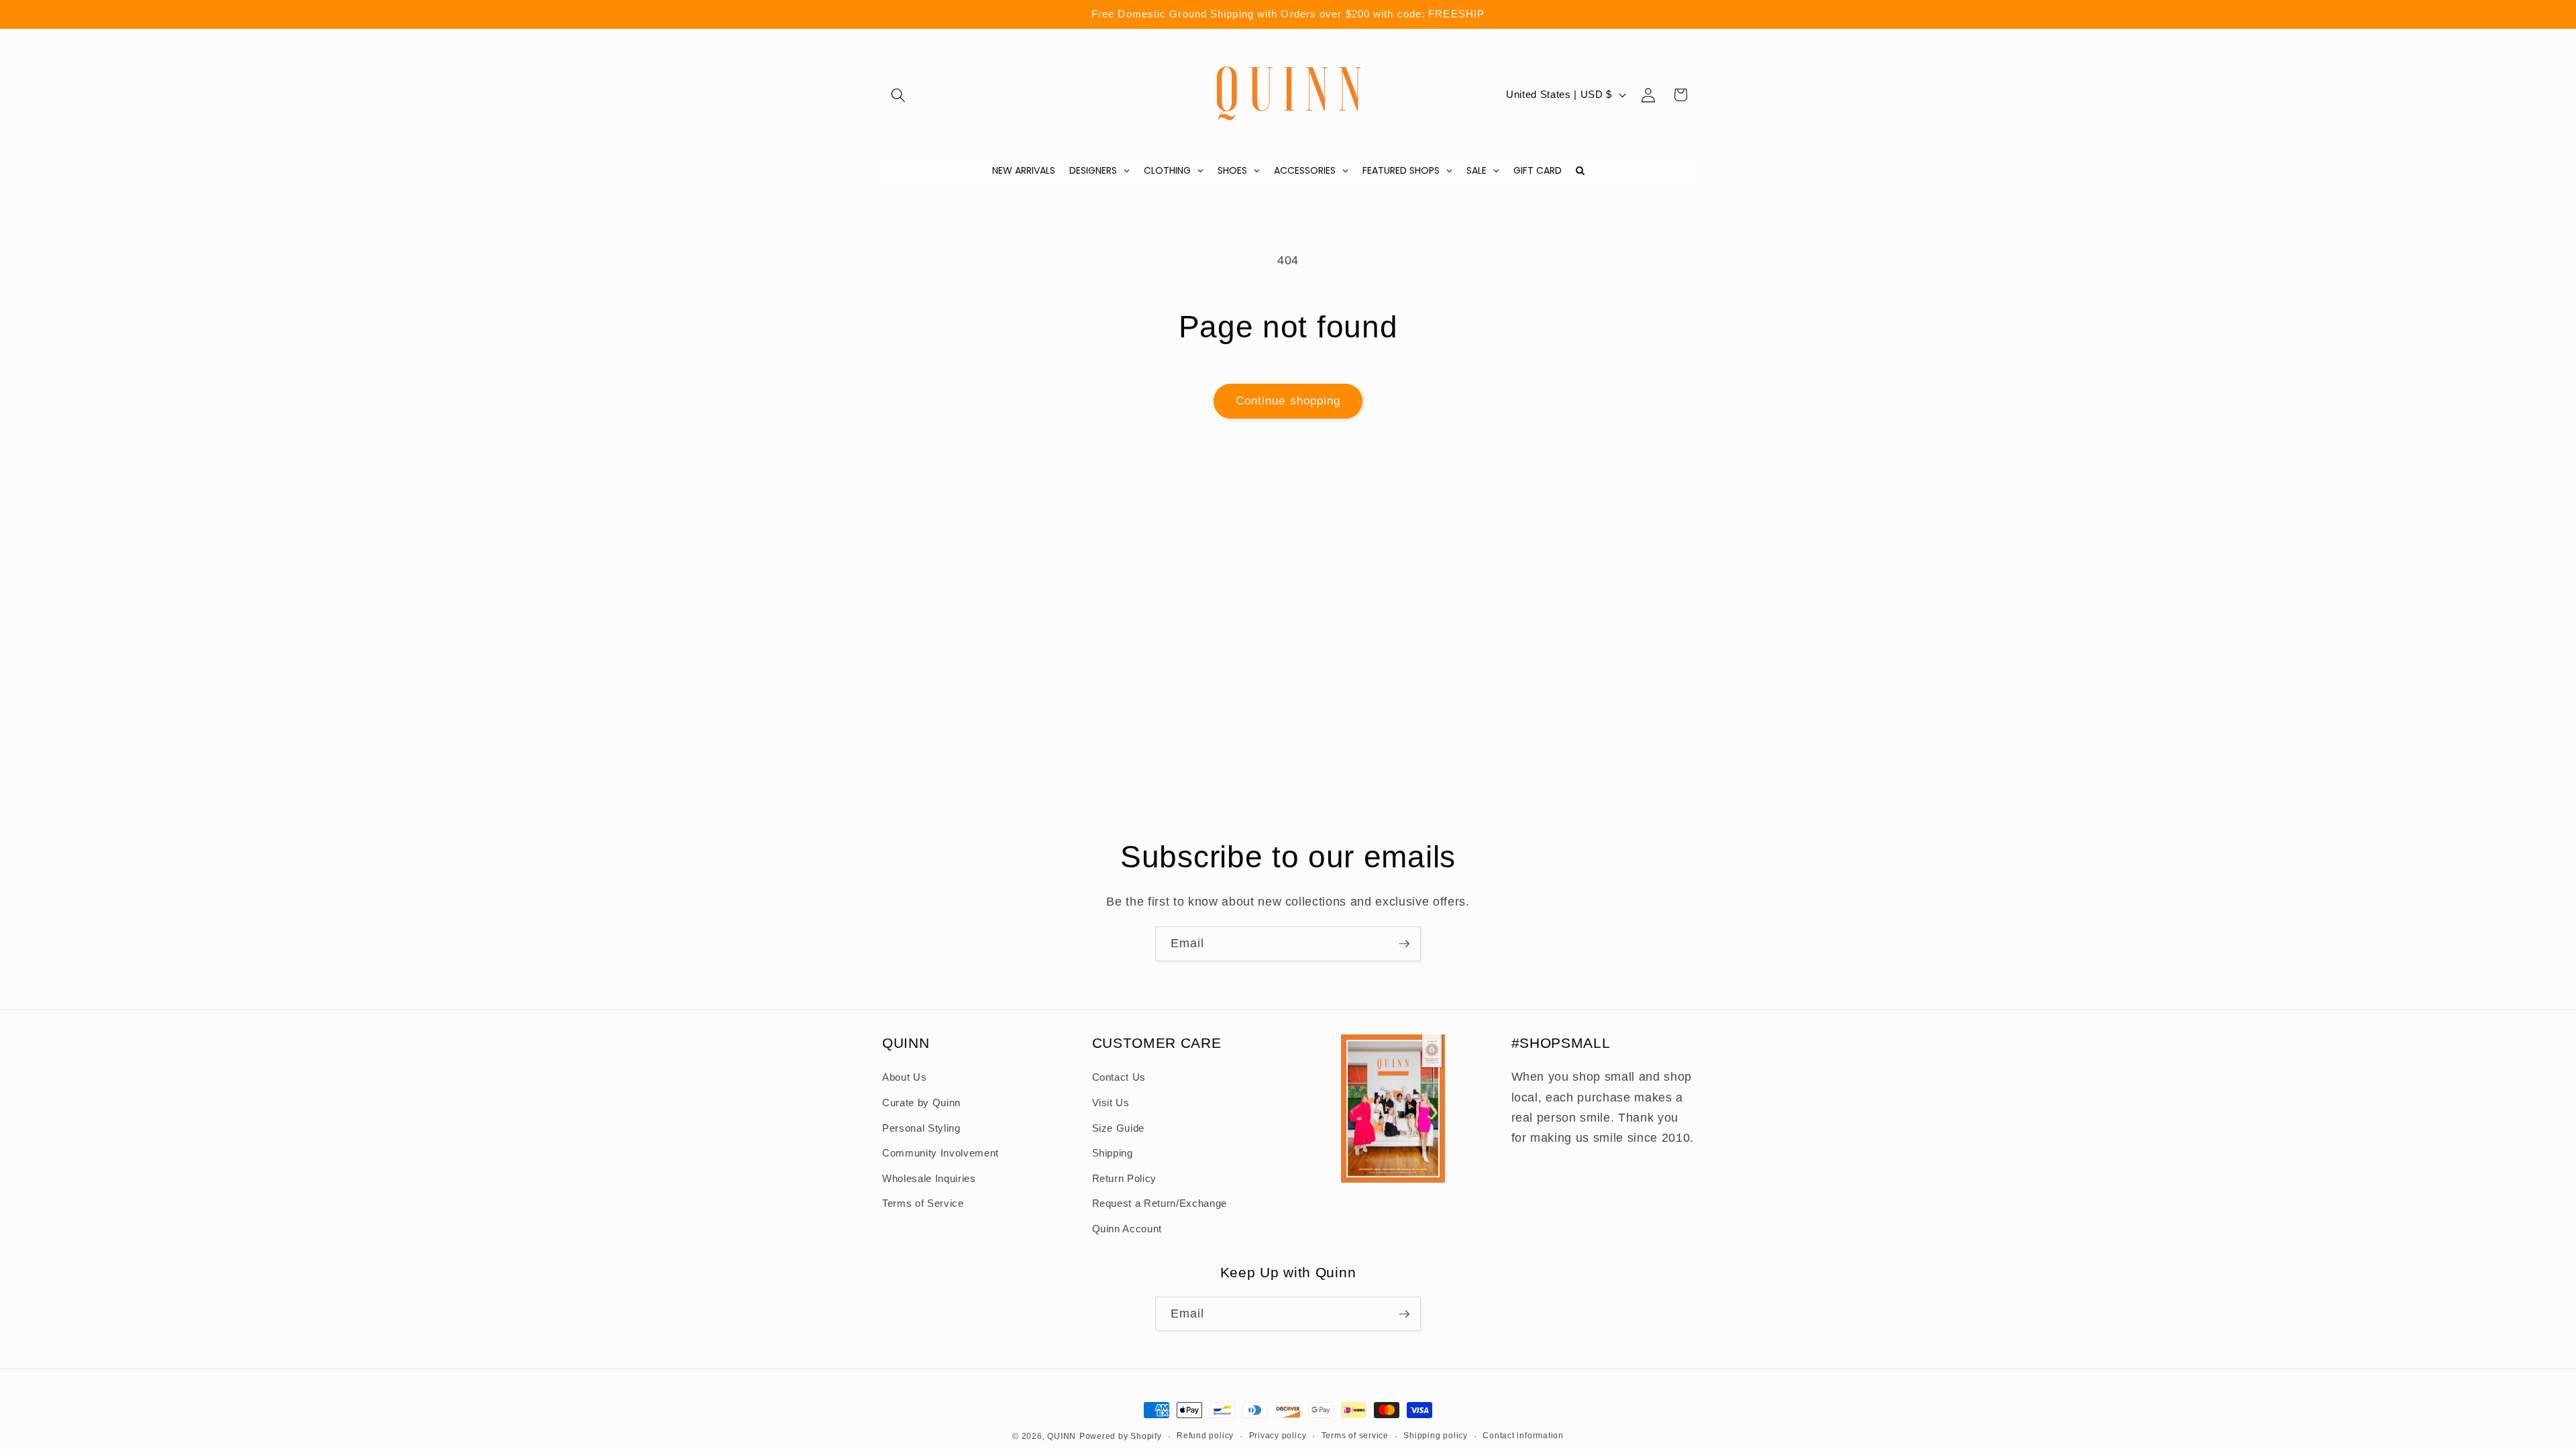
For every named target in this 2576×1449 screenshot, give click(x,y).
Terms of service (1355, 1436)
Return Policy (1125, 1178)
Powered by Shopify (1121, 1436)
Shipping (1113, 1153)
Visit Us (1111, 1103)
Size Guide (1119, 1128)
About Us (904, 1077)
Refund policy (1205, 1436)
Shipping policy (1436, 1436)
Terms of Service (923, 1203)
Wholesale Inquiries (929, 1178)
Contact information (1523, 1436)
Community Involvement (941, 1153)
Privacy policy (1278, 1436)
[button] (898, 95)
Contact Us (1119, 1077)
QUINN (1062, 1436)
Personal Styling (921, 1128)
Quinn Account (1127, 1229)
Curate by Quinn (921, 1103)
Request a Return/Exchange (1160, 1203)
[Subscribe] (1404, 944)
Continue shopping (1288, 400)
